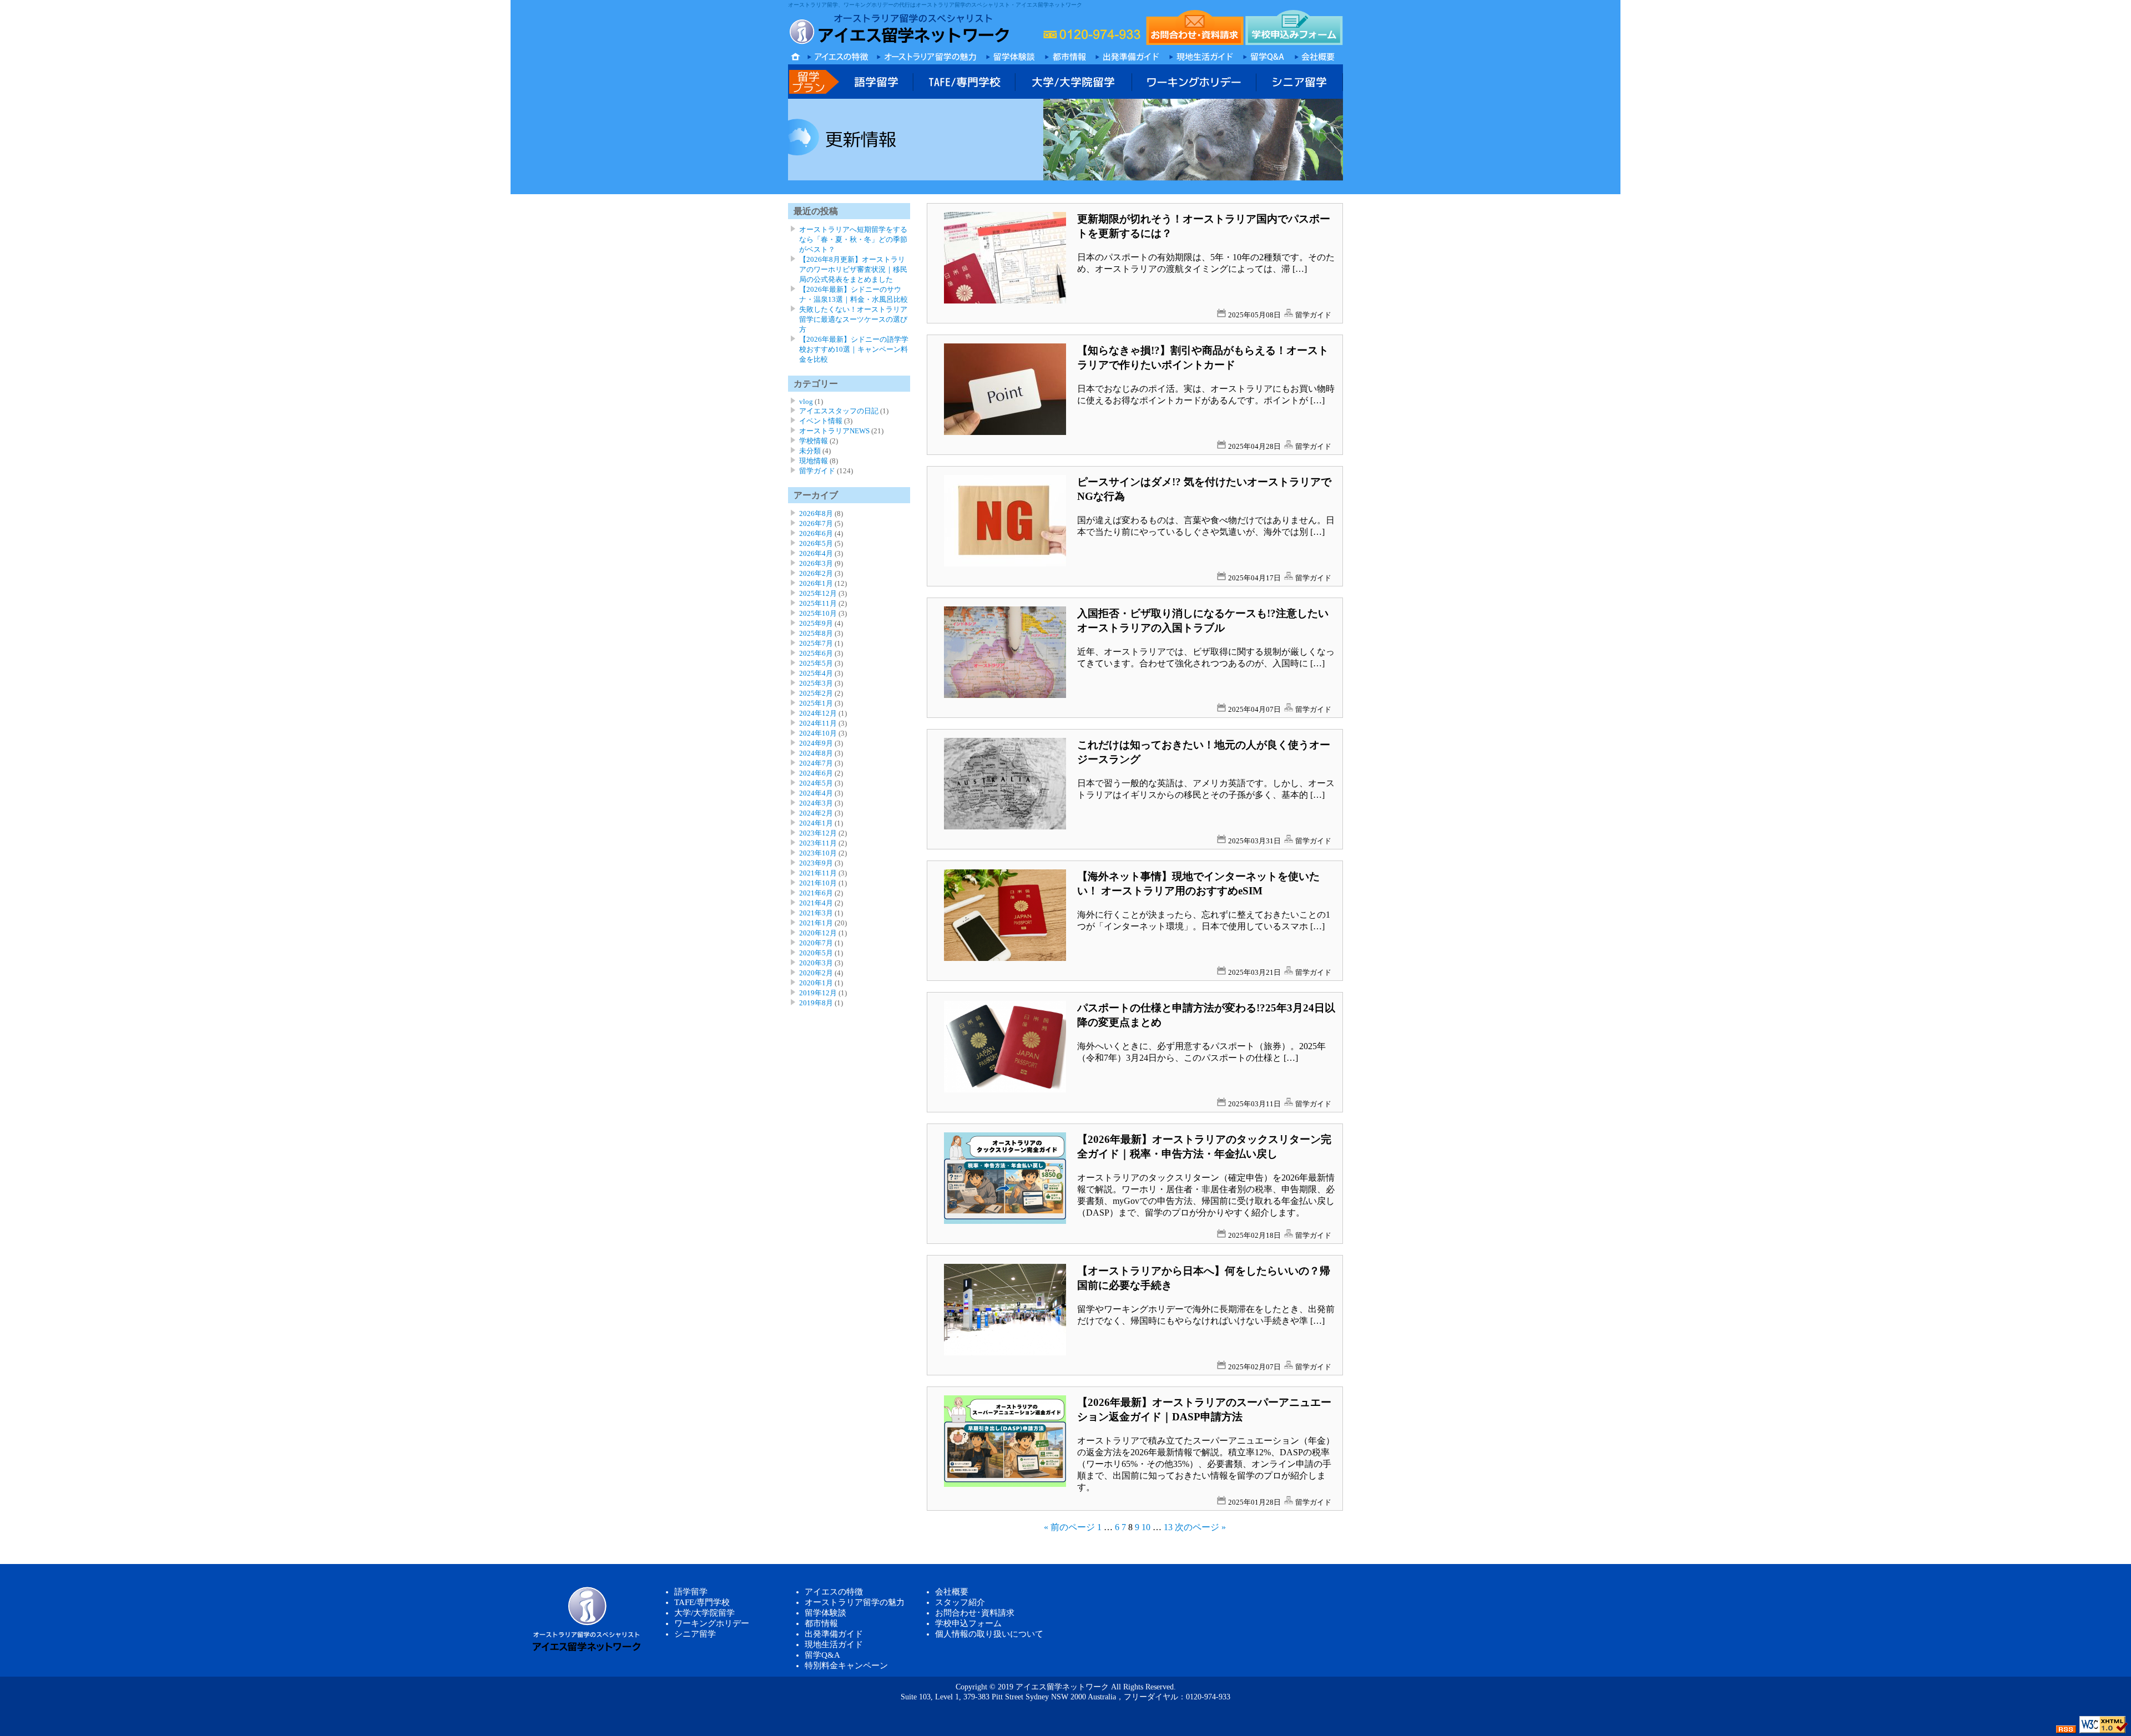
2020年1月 (816, 983)
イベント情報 (821, 421)
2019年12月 (818, 993)
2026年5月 (816, 543)
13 (1168, 1527)
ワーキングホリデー (712, 1623)
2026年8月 (816, 513)
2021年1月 (816, 923)
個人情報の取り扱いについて (989, 1634)
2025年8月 (816, 633)
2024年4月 (816, 793)
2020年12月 (818, 933)
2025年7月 (816, 643)
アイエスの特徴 (834, 1592)
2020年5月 (816, 953)
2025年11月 (818, 603)
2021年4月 (816, 903)
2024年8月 (816, 753)
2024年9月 (816, 743)
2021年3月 (816, 913)
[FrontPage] (1066, 55)
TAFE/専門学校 (702, 1602)
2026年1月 (816, 583)
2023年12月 (818, 833)
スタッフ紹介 (960, 1602)
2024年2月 (816, 813)
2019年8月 (816, 1003)
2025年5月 (816, 663)
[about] (1316, 55)
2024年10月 (818, 733)
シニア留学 (695, 1634)
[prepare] (1128, 55)
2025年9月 (816, 623)
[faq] (1263, 55)
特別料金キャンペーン (846, 1666)
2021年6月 (816, 893)
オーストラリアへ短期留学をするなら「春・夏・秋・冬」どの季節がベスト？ (853, 239)
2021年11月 (818, 873)
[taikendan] (1011, 55)
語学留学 (691, 1592)
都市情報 (821, 1623)
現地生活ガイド (834, 1644)
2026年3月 (816, 563)
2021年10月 (818, 883)
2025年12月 (818, 593)
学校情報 (814, 441)
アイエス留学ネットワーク (1062, 1687)
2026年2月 (816, 573)
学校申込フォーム (968, 1623)
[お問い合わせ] (1195, 27)
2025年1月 (816, 703)
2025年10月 (818, 613)
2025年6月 (816, 653)
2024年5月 (816, 783)
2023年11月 (818, 843)
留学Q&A (822, 1655)
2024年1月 (816, 823)
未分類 (810, 451)
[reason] (838, 55)
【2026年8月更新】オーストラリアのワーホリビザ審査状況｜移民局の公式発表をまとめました (853, 269)
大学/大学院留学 (705, 1613)
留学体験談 (825, 1613)
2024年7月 (816, 763)
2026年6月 (816, 533)
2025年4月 (816, 673)
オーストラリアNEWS (834, 431)
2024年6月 (816, 773)
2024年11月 (818, 723)
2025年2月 (816, 693)
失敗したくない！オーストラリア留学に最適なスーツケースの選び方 (853, 319)
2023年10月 (818, 853)
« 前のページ (1069, 1527)
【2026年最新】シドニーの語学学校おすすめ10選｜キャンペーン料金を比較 (854, 349)
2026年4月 (816, 553)
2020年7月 (816, 943)
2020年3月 (816, 963)
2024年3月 (816, 803)
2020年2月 (816, 973)
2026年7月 (816, 523)
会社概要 (952, 1592)
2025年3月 (816, 683)
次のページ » (1200, 1527)
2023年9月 (816, 863)
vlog (806, 401)
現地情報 (814, 461)
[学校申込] (1294, 27)
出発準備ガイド (834, 1634)
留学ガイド (1313, 315)
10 (1146, 1527)
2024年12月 (818, 713)
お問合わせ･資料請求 (975, 1613)
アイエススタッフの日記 (839, 411)
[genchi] (1201, 55)
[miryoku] (927, 55)
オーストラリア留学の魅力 (855, 1602)
